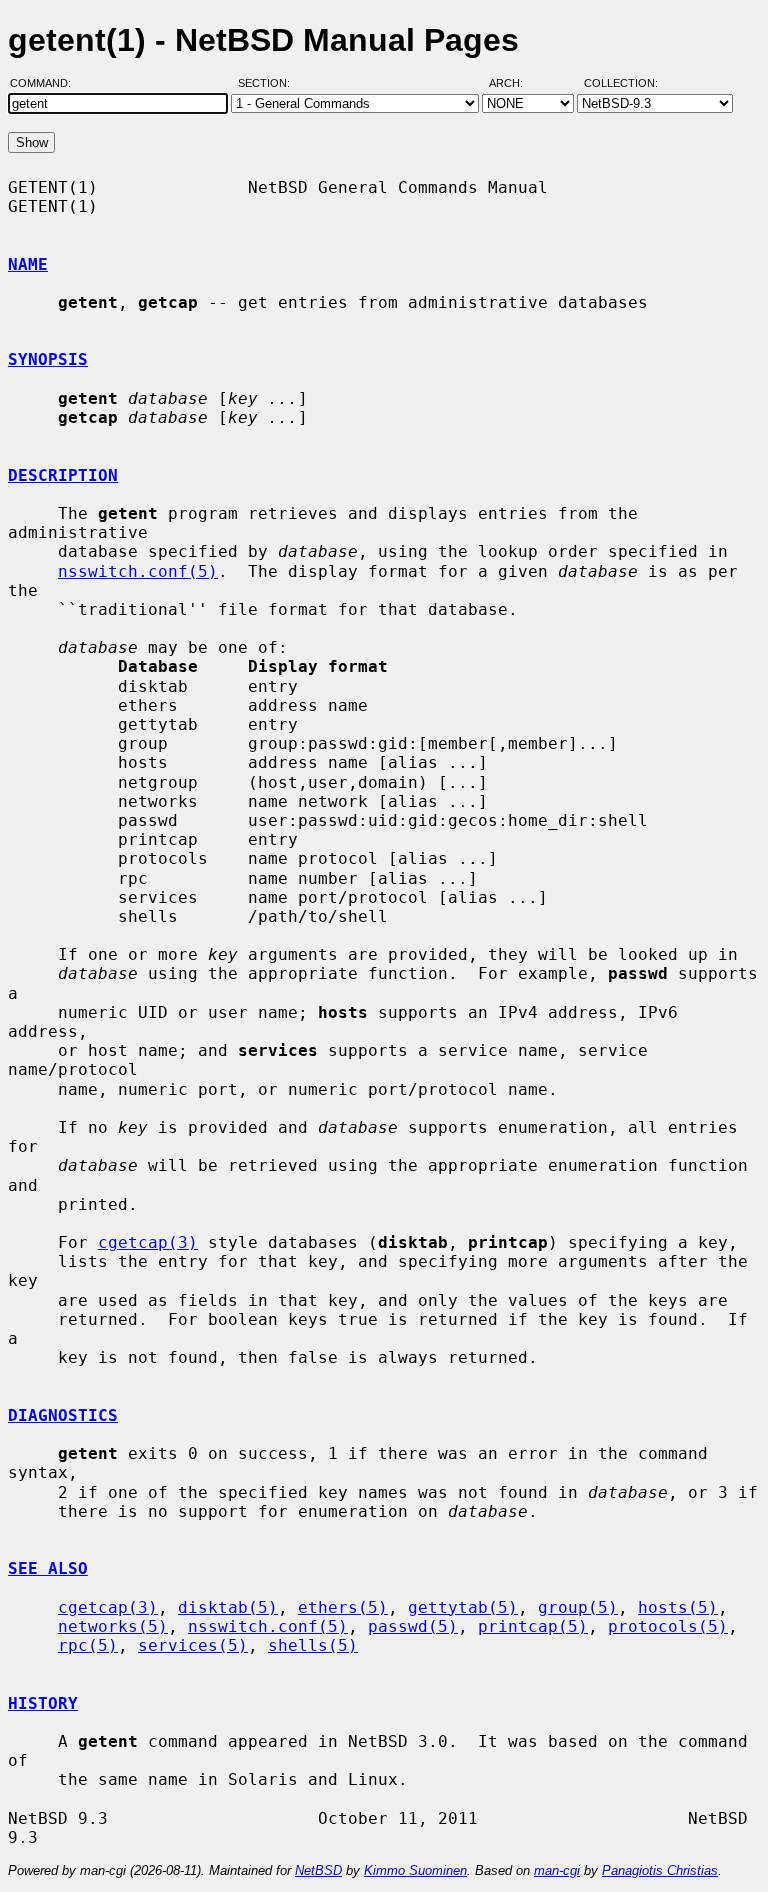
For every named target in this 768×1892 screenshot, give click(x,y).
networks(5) (113, 1626)
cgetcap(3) (148, 1242)
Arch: (515, 83)
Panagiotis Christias (660, 1870)
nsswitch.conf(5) (138, 571)
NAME (28, 264)
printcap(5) (533, 1626)
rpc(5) (88, 1645)
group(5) (578, 1607)
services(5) (193, 1645)
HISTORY (43, 1703)
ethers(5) (343, 1607)
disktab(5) (228, 1607)
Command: (46, 83)
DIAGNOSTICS (63, 1415)
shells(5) (313, 1645)
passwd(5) (413, 1626)
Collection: (621, 83)
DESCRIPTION (63, 475)
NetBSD (318, 1870)
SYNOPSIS (48, 359)
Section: (268, 83)
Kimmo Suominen (415, 1870)
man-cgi (557, 1870)
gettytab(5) (463, 1607)
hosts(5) (678, 1607)
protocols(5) (668, 1626)
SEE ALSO (48, 1568)
